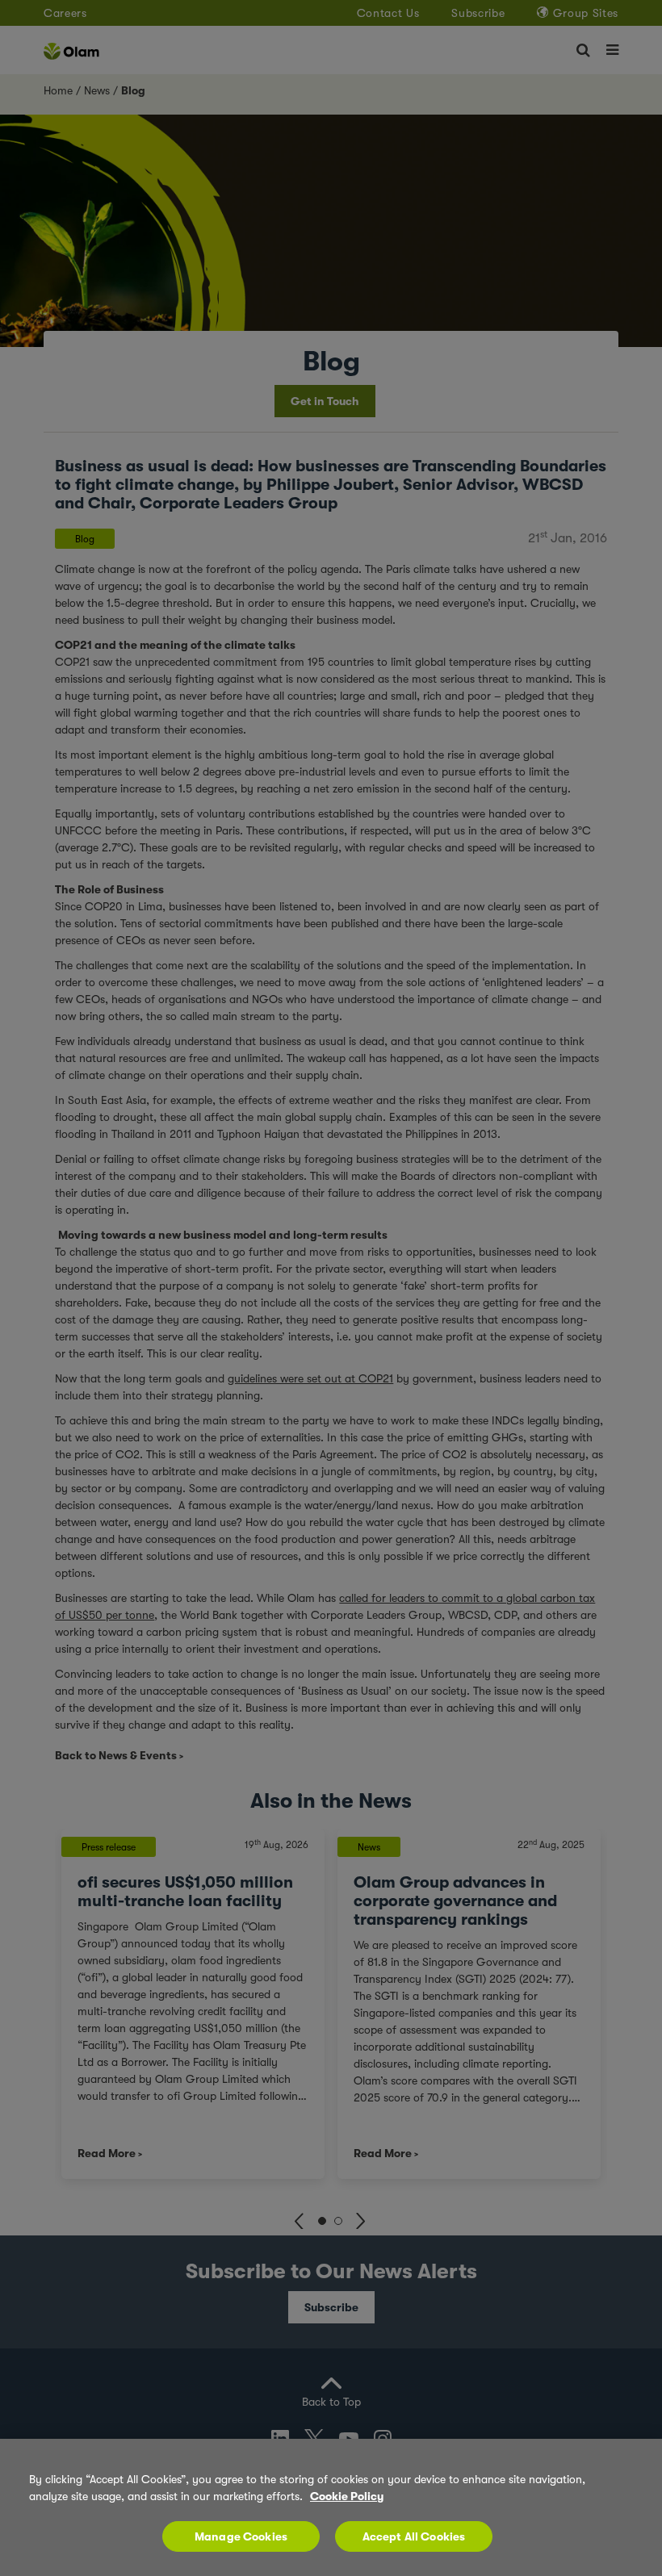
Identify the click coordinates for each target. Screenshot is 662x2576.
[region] (331, 2507)
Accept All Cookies (414, 2536)
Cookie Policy (347, 2496)
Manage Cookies (241, 2536)
